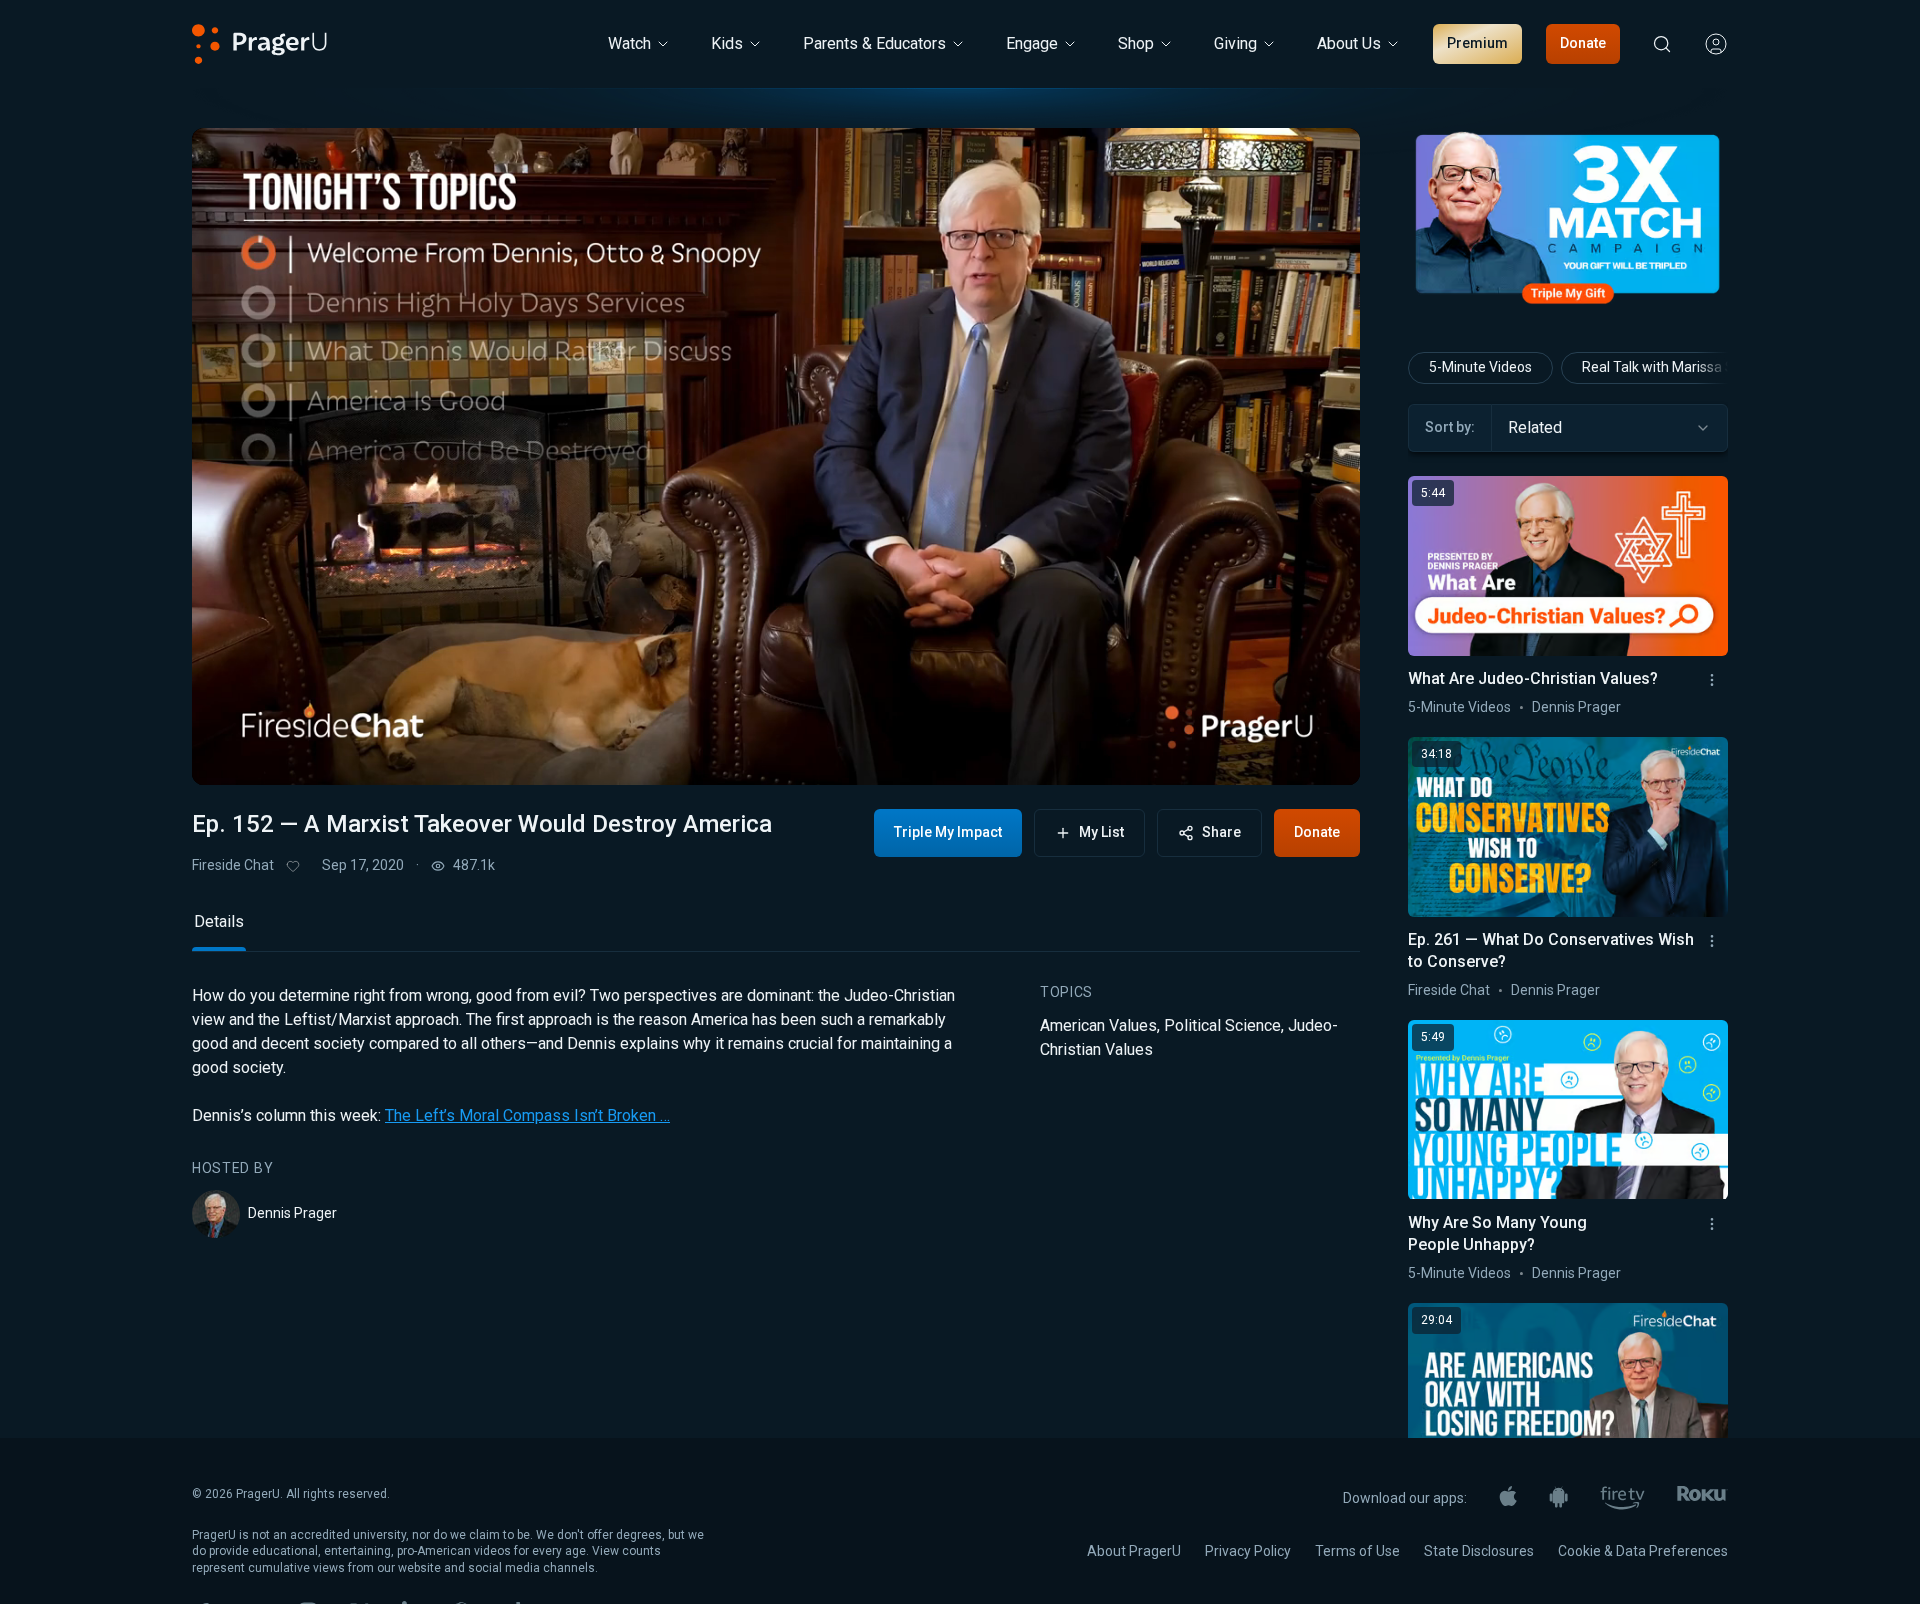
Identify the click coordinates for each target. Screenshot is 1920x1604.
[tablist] (776, 930)
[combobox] (1609, 428)
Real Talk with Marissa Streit (1671, 367)
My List (1101, 832)
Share (1221, 832)
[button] (232, 753)
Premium (1477, 43)
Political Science (1222, 1025)
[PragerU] (259, 44)
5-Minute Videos (1480, 367)
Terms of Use (1357, 1551)
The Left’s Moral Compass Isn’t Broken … (527, 1115)
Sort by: (1450, 427)
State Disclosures (1479, 1551)
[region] (776, 456)
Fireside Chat (233, 865)
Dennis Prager (292, 1213)
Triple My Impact (948, 832)
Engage (1032, 43)
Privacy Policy (1248, 1551)
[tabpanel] (776, 1111)
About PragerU (1134, 1551)
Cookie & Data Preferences (1643, 1551)
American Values (1098, 1025)
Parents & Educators (874, 43)
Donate (1583, 43)
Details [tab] (219, 921)
